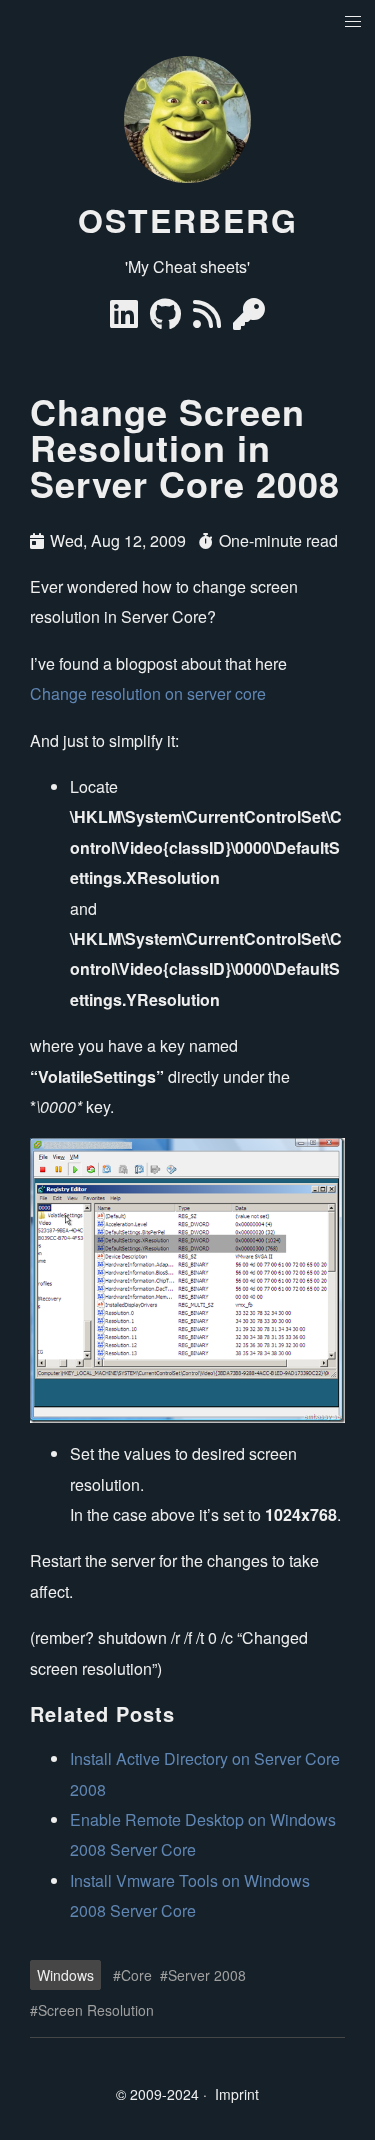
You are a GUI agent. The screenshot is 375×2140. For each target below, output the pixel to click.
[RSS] (209, 319)
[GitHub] (167, 319)
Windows (65, 1975)
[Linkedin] (126, 319)
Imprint (237, 2094)
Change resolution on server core (148, 693)
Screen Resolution (96, 2010)
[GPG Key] (249, 319)
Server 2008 (207, 1975)
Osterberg (188, 220)
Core (136, 1975)
